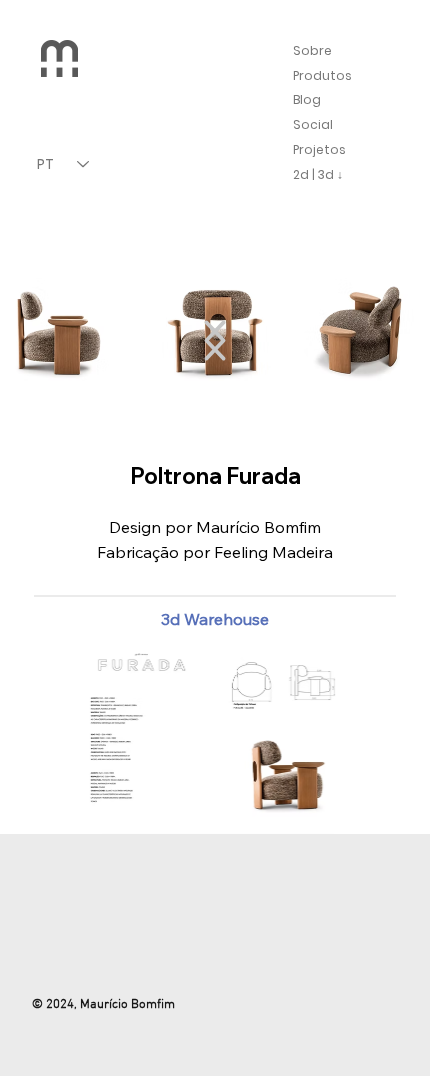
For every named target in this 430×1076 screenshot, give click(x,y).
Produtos (322, 75)
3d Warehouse (215, 619)
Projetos (319, 149)
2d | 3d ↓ (318, 174)
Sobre (312, 50)
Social (313, 124)
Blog (307, 99)
